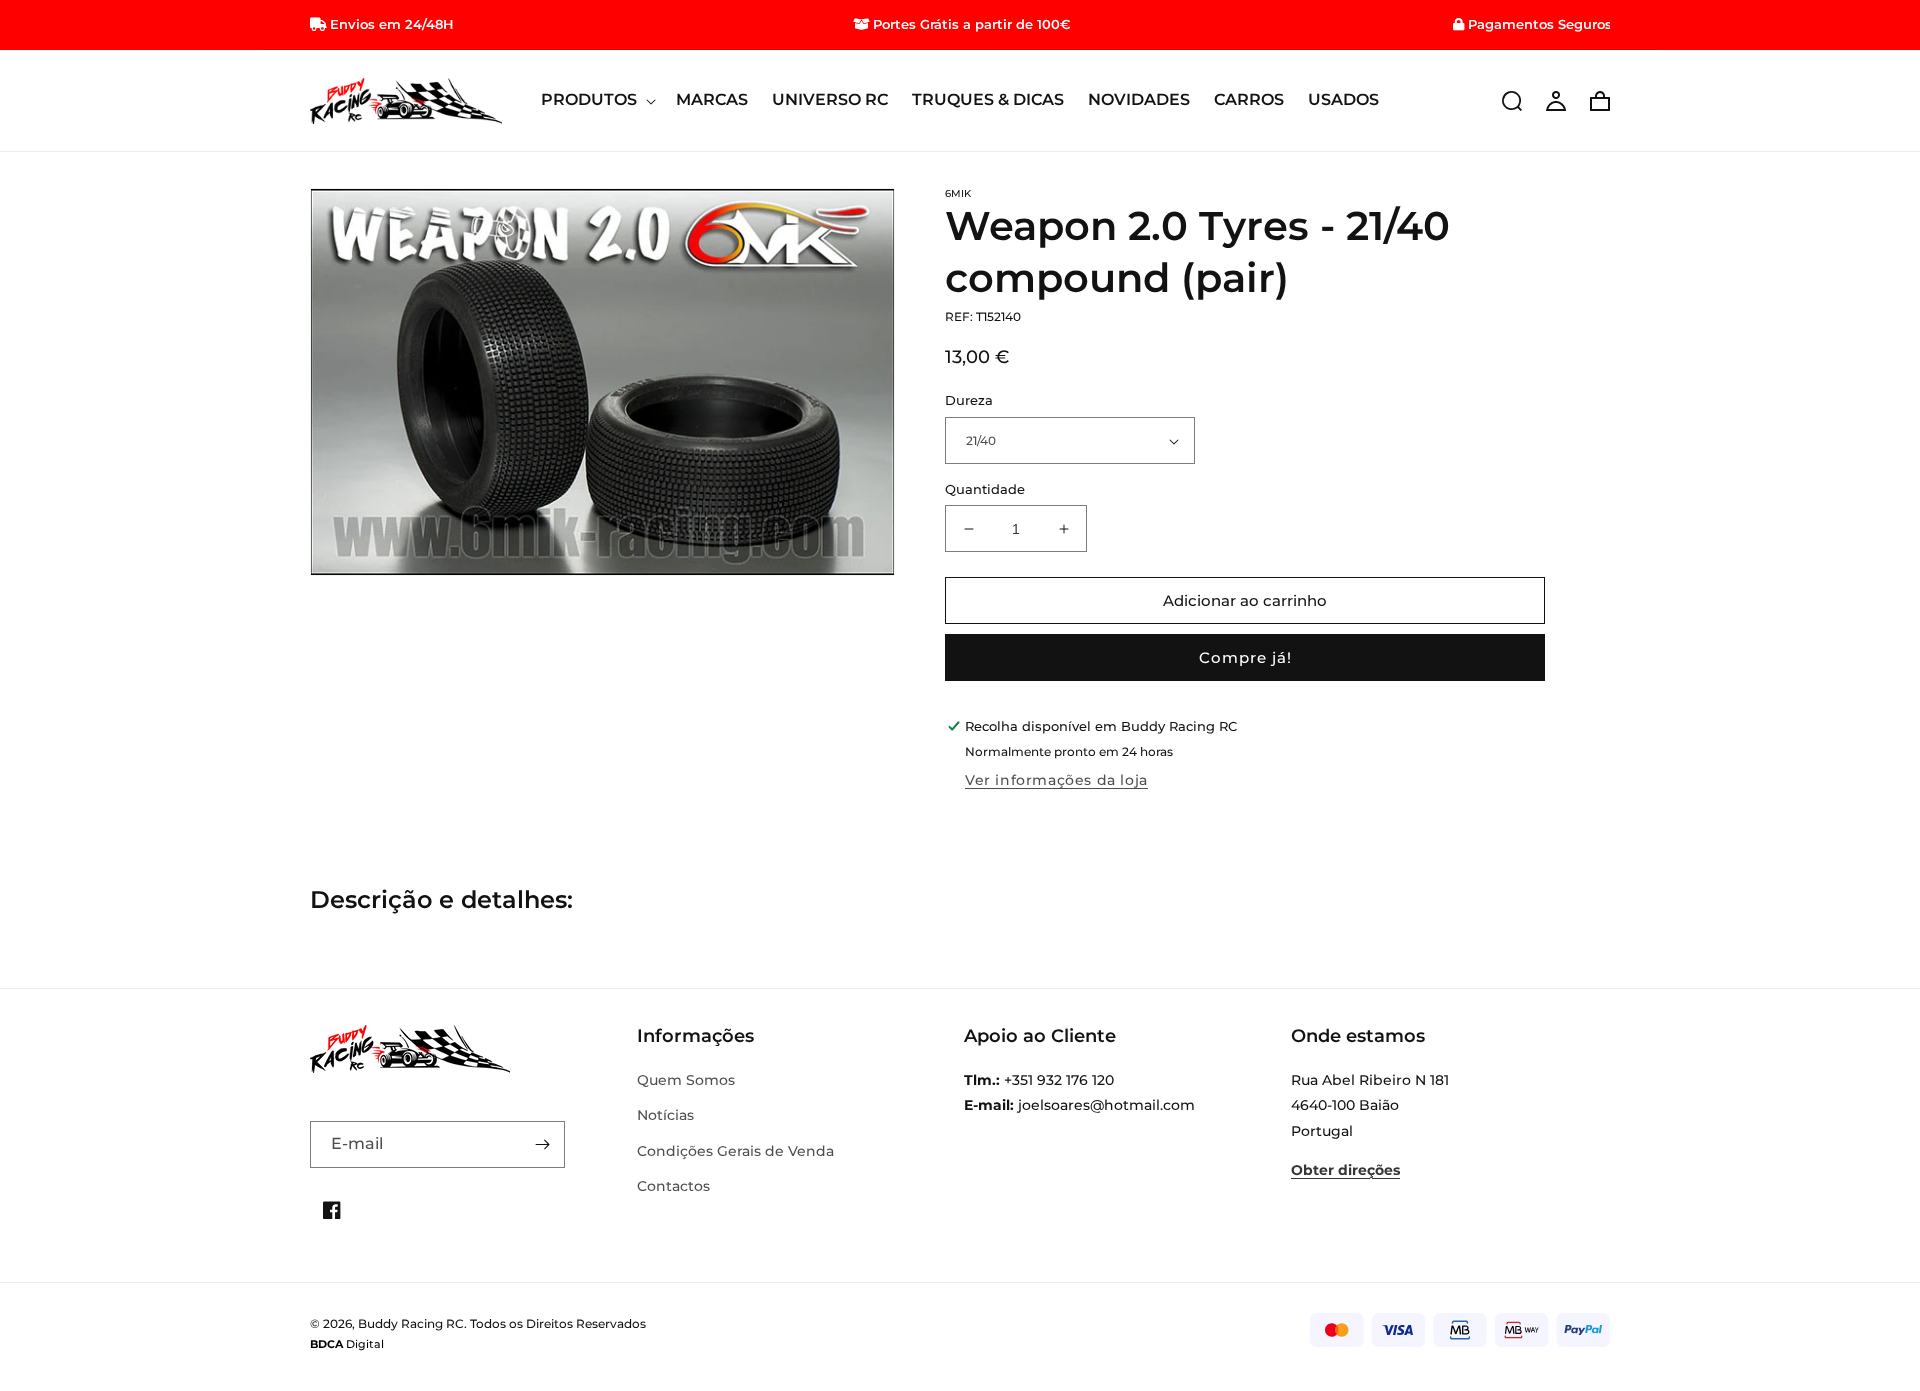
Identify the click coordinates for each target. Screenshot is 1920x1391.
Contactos (673, 1186)
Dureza (969, 401)
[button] (596, 100)
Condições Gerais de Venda (735, 1151)
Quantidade (985, 489)
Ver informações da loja (1056, 780)
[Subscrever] (542, 1144)
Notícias (665, 1115)
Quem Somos (686, 1080)
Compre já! (1245, 658)
